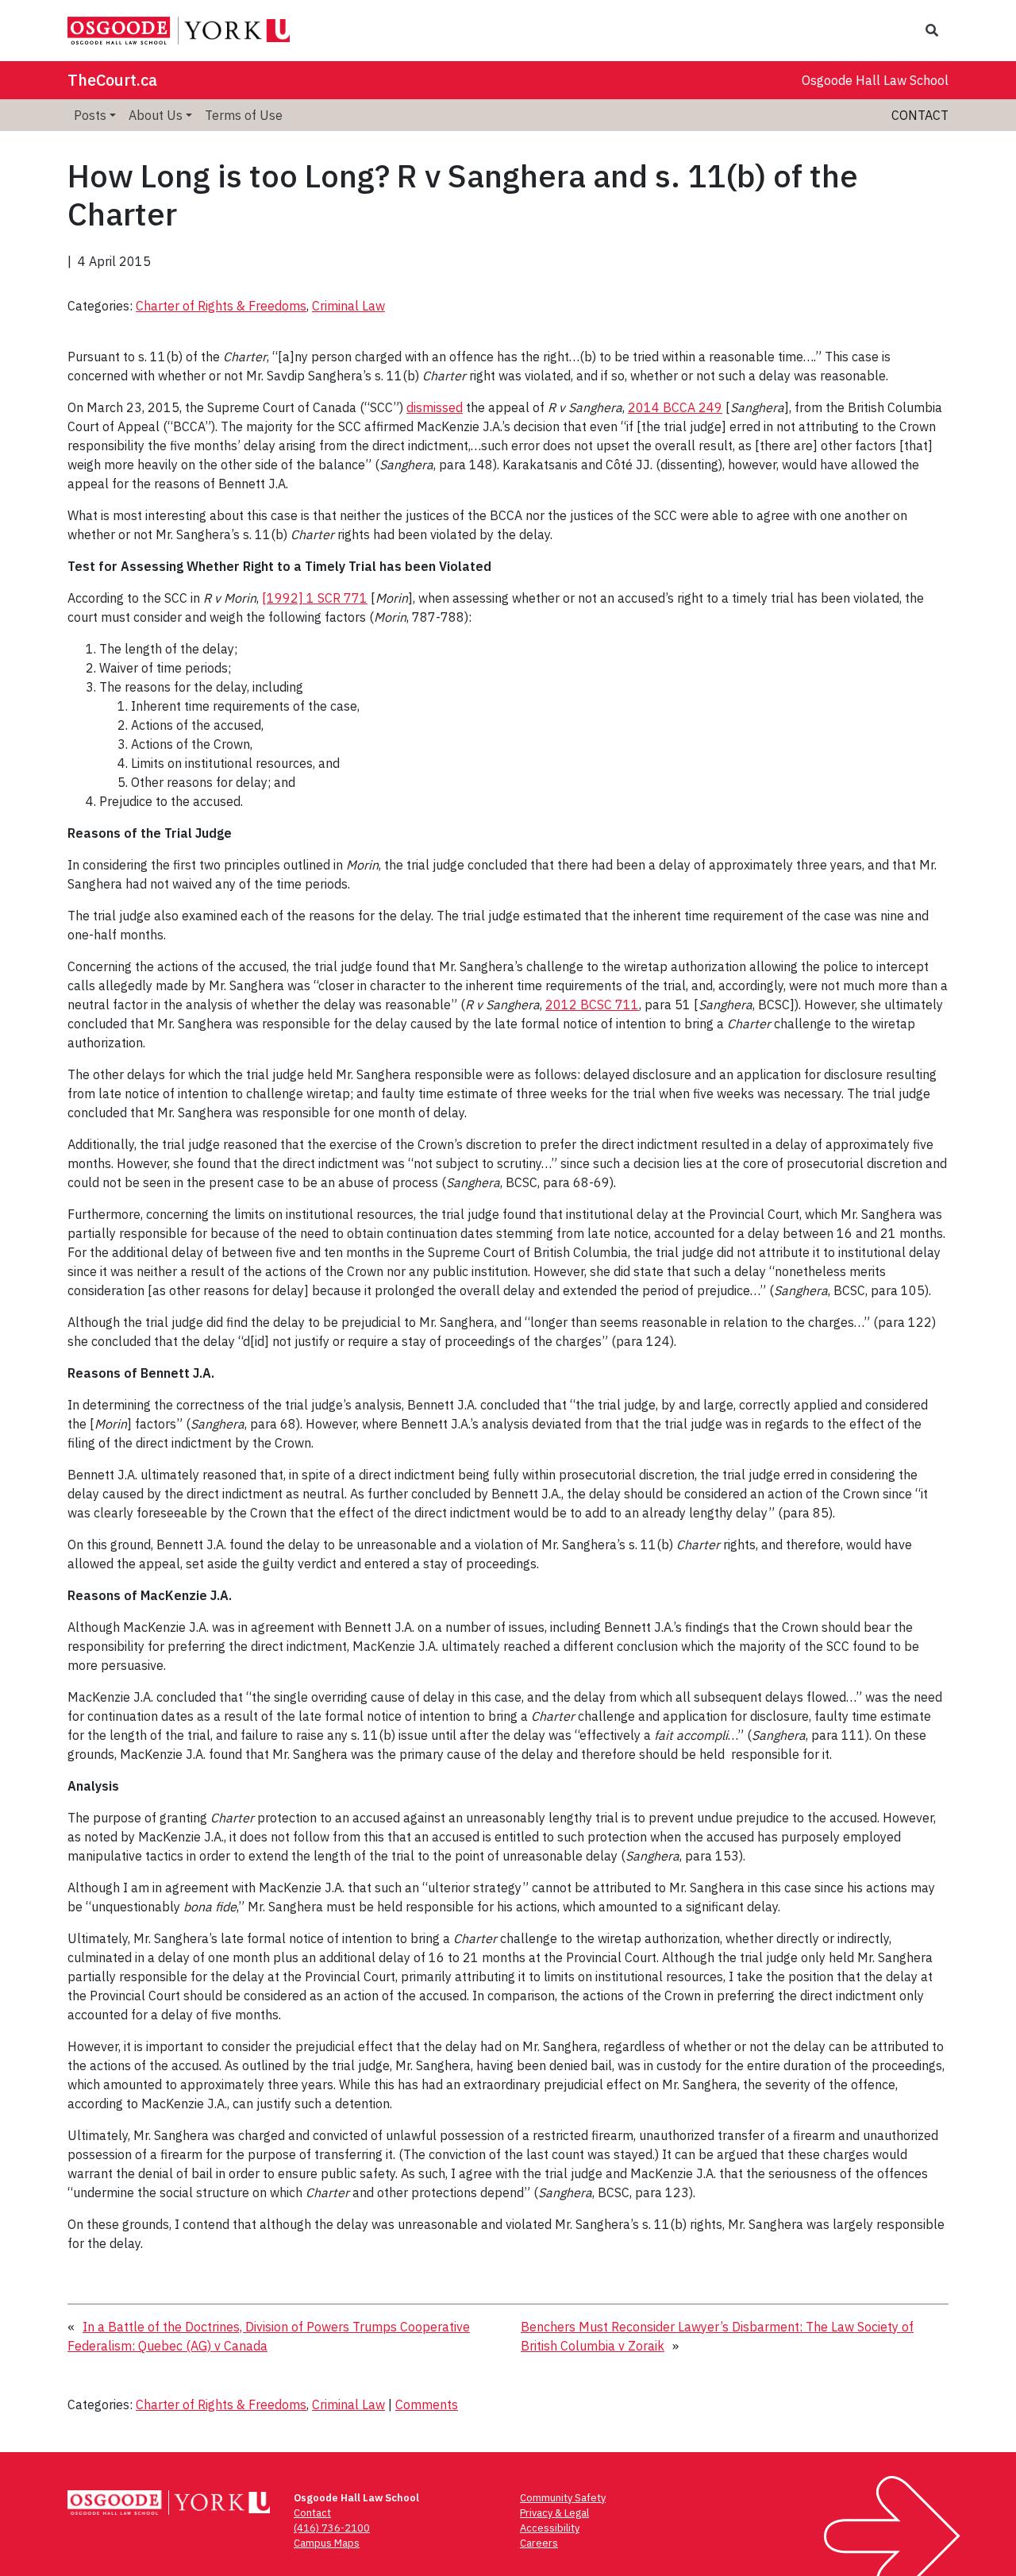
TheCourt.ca (112, 80)
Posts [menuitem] (90, 115)
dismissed (435, 407)
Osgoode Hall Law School (875, 80)
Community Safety (563, 2498)
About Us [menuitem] (156, 115)
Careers (539, 2543)
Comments (427, 2404)
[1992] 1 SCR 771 (315, 598)
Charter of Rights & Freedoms (221, 306)
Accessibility (550, 2528)
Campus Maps (327, 2543)
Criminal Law (348, 306)
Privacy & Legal (554, 2513)
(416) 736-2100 (332, 2528)
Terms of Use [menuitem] (244, 115)
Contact (920, 115)
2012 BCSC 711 (592, 1005)
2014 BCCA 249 (675, 407)
